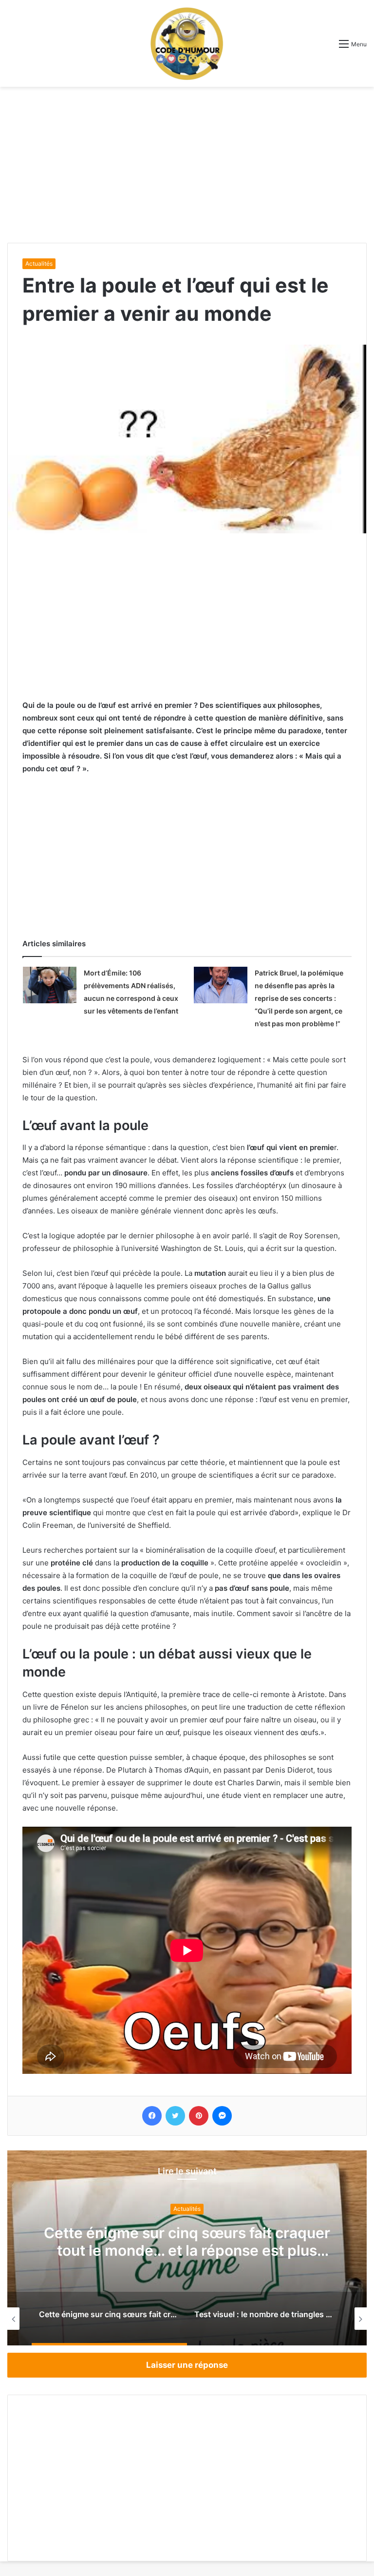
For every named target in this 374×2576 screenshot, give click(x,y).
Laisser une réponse (187, 2365)
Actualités (39, 263)
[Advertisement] (187, 165)
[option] (187, 2248)
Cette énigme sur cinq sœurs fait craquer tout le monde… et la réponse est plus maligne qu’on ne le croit (187, 2251)
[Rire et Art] (187, 43)
